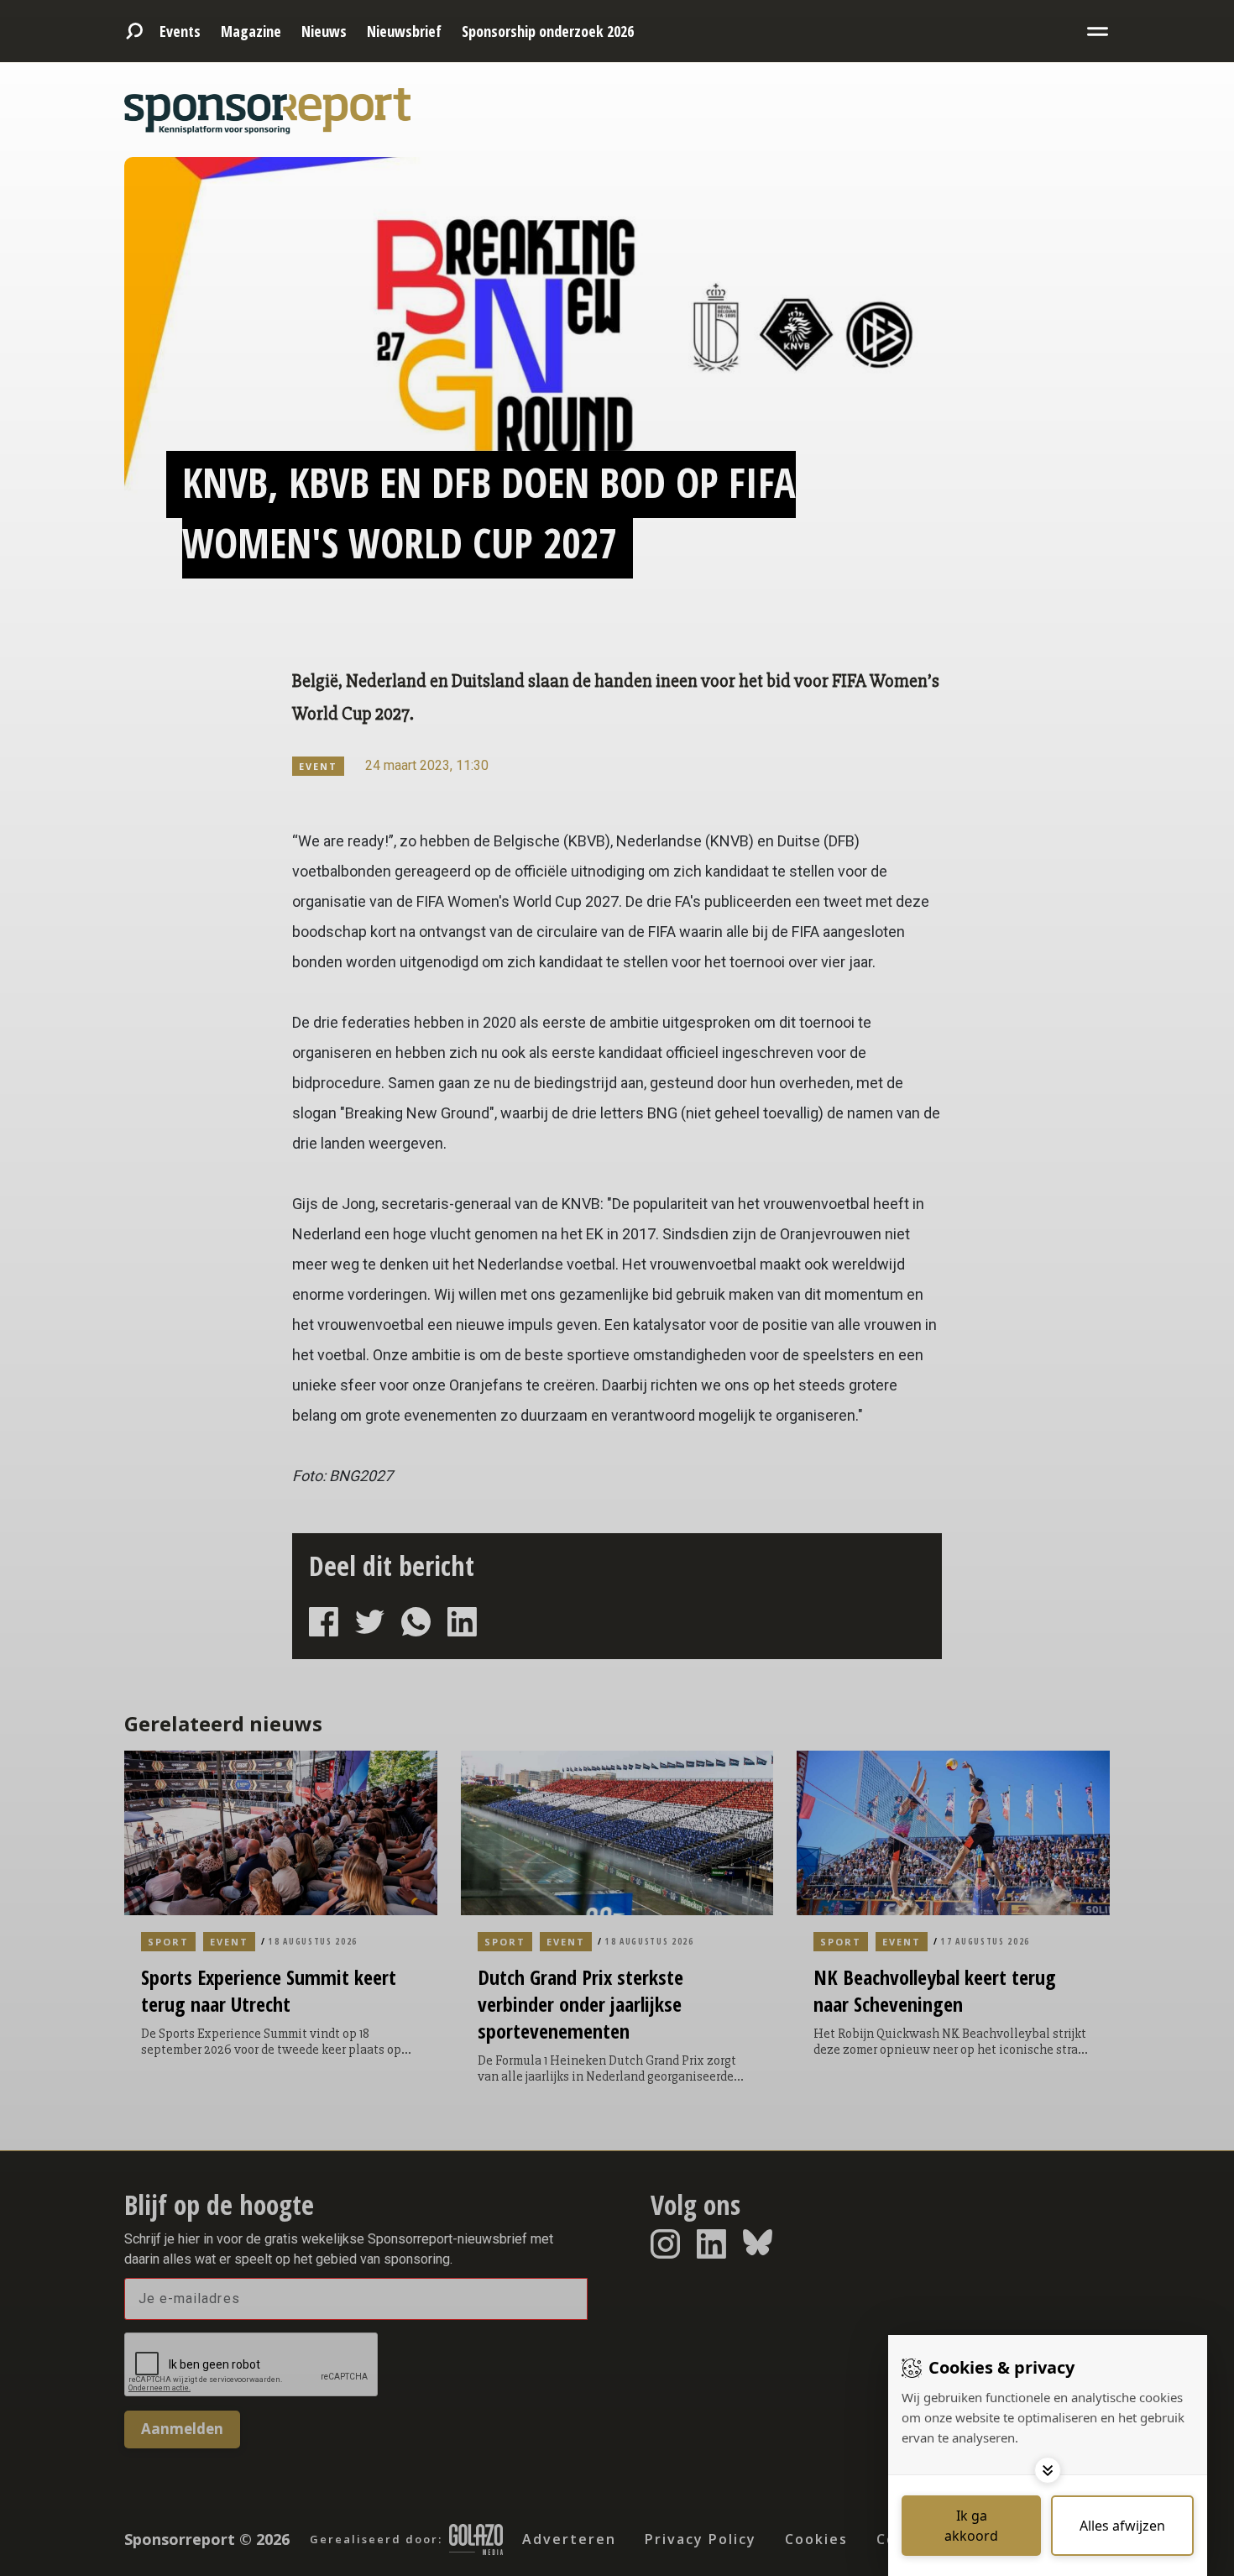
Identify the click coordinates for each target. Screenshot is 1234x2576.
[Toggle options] (1048, 2470)
